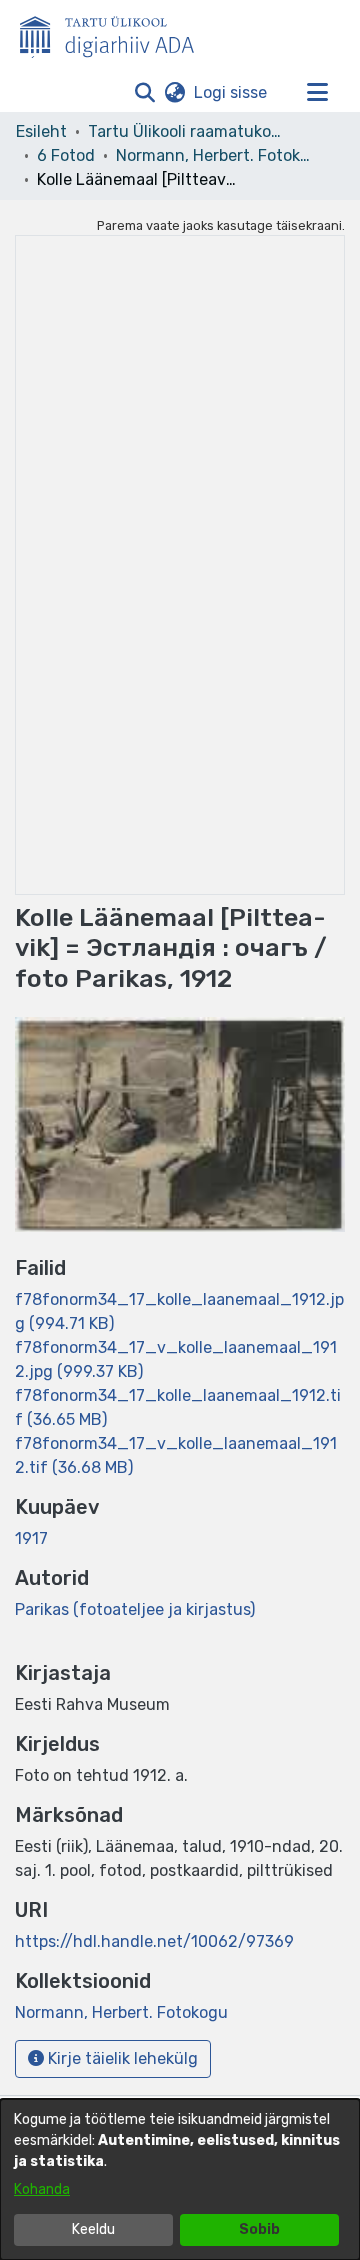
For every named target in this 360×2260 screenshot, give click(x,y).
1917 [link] (31, 1538)
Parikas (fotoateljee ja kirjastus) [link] (135, 1609)
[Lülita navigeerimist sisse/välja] (317, 93)
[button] (144, 93)
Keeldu (93, 2229)
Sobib (259, 2229)
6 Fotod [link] (66, 155)
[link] (121, 2012)
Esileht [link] (41, 131)
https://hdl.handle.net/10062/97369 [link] (154, 1941)
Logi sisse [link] (231, 92)
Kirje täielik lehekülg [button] (121, 2058)
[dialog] (180, 2179)
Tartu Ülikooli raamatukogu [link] (188, 131)
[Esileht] (115, 33)
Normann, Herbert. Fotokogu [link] (216, 155)
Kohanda (42, 2189)
